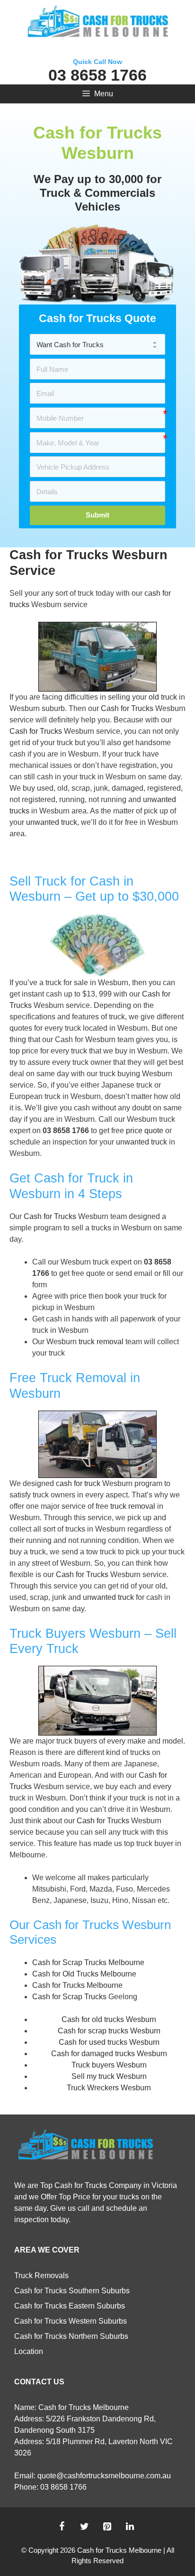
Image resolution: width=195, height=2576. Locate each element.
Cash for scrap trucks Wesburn (109, 2031)
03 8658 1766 (97, 75)
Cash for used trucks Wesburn (109, 2042)
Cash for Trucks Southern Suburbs (72, 2291)
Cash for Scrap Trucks (69, 1997)
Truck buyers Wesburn (109, 2065)
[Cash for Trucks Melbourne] (97, 23)
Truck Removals (41, 2276)
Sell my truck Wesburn (109, 2076)
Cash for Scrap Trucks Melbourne (88, 1962)
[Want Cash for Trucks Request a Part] (97, 344)
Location (29, 2351)
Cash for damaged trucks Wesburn (109, 2054)
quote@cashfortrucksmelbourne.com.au (104, 2476)
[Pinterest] (107, 2527)
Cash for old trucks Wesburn (109, 2019)
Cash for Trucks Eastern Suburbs (70, 2306)
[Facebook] (62, 2527)
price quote (145, 1131)
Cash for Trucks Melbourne (77, 1985)
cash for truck (78, 1483)
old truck (163, 697)
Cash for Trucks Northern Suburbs (71, 2336)
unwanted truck (52, 822)
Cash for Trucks (127, 708)
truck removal (101, 1342)
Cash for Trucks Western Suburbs (71, 2321)
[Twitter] (84, 2527)
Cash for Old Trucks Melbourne (84, 1974)
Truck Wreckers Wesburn (109, 2088)
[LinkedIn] (130, 2527)
